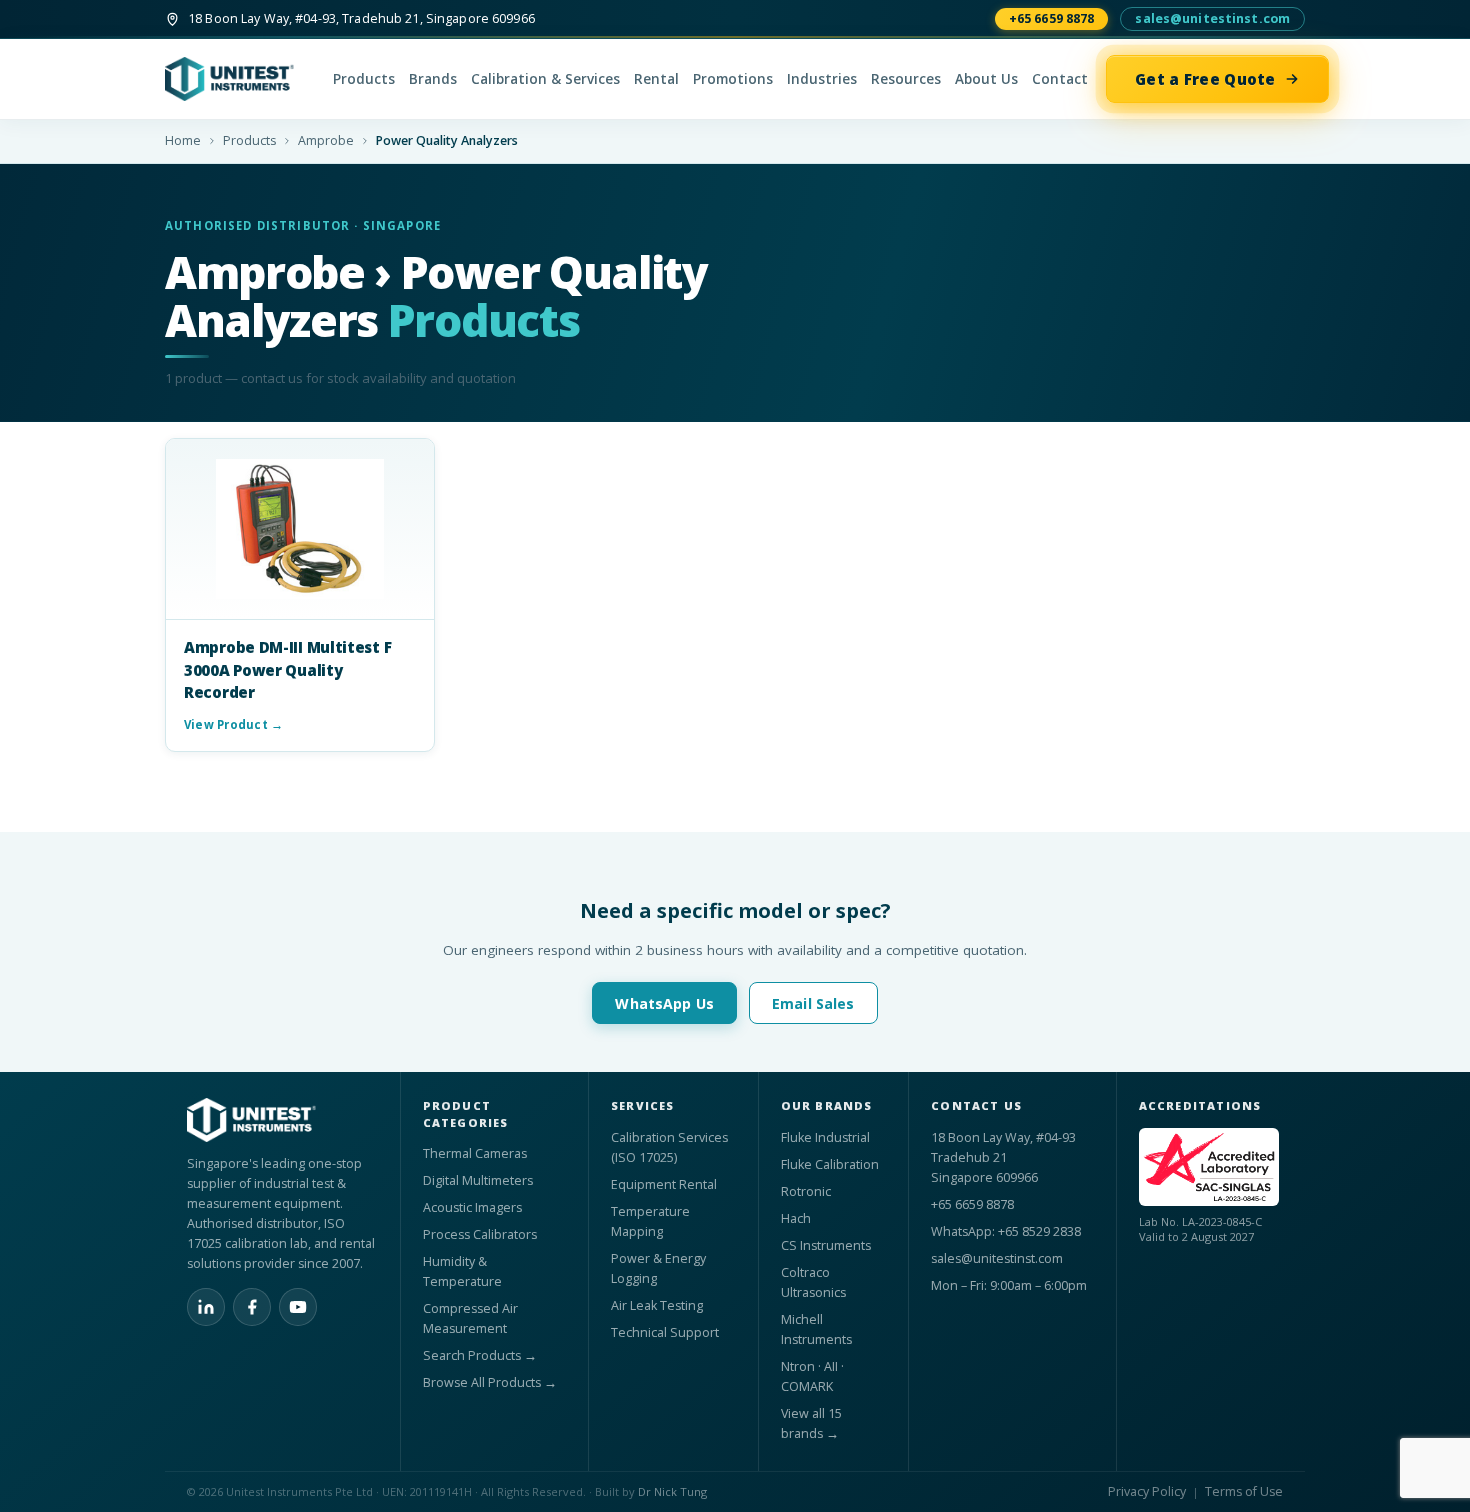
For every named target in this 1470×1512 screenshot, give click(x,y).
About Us (986, 79)
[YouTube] (298, 1307)
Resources (906, 79)
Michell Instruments (816, 1329)
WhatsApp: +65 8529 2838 (1006, 1231)
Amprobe (326, 140)
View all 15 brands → (811, 1423)
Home (183, 140)
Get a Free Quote (1205, 79)
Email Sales (813, 1003)
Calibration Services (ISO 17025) (669, 1147)
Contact (1060, 79)
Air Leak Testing (657, 1305)
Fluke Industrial (825, 1137)
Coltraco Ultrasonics (813, 1282)
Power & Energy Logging (658, 1268)
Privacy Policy (1147, 1491)
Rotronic (806, 1191)
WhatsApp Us (664, 1003)
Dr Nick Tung (672, 1491)
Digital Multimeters (478, 1180)
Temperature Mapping (650, 1221)
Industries (822, 79)
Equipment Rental (664, 1184)
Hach (796, 1218)
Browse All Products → (490, 1382)
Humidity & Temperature (462, 1271)
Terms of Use (1244, 1491)
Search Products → (480, 1355)
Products (364, 79)
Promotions (733, 79)
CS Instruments (826, 1245)
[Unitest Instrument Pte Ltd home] (240, 79)
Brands (433, 79)
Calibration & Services (545, 79)
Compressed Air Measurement (470, 1318)
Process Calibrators (480, 1234)
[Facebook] (252, 1307)
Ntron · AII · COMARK (812, 1376)
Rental (656, 79)
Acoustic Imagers (472, 1207)
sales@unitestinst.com (1212, 18)
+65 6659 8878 (1052, 18)
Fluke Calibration (830, 1164)
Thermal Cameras (475, 1153)
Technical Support (665, 1332)
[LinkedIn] (206, 1307)
